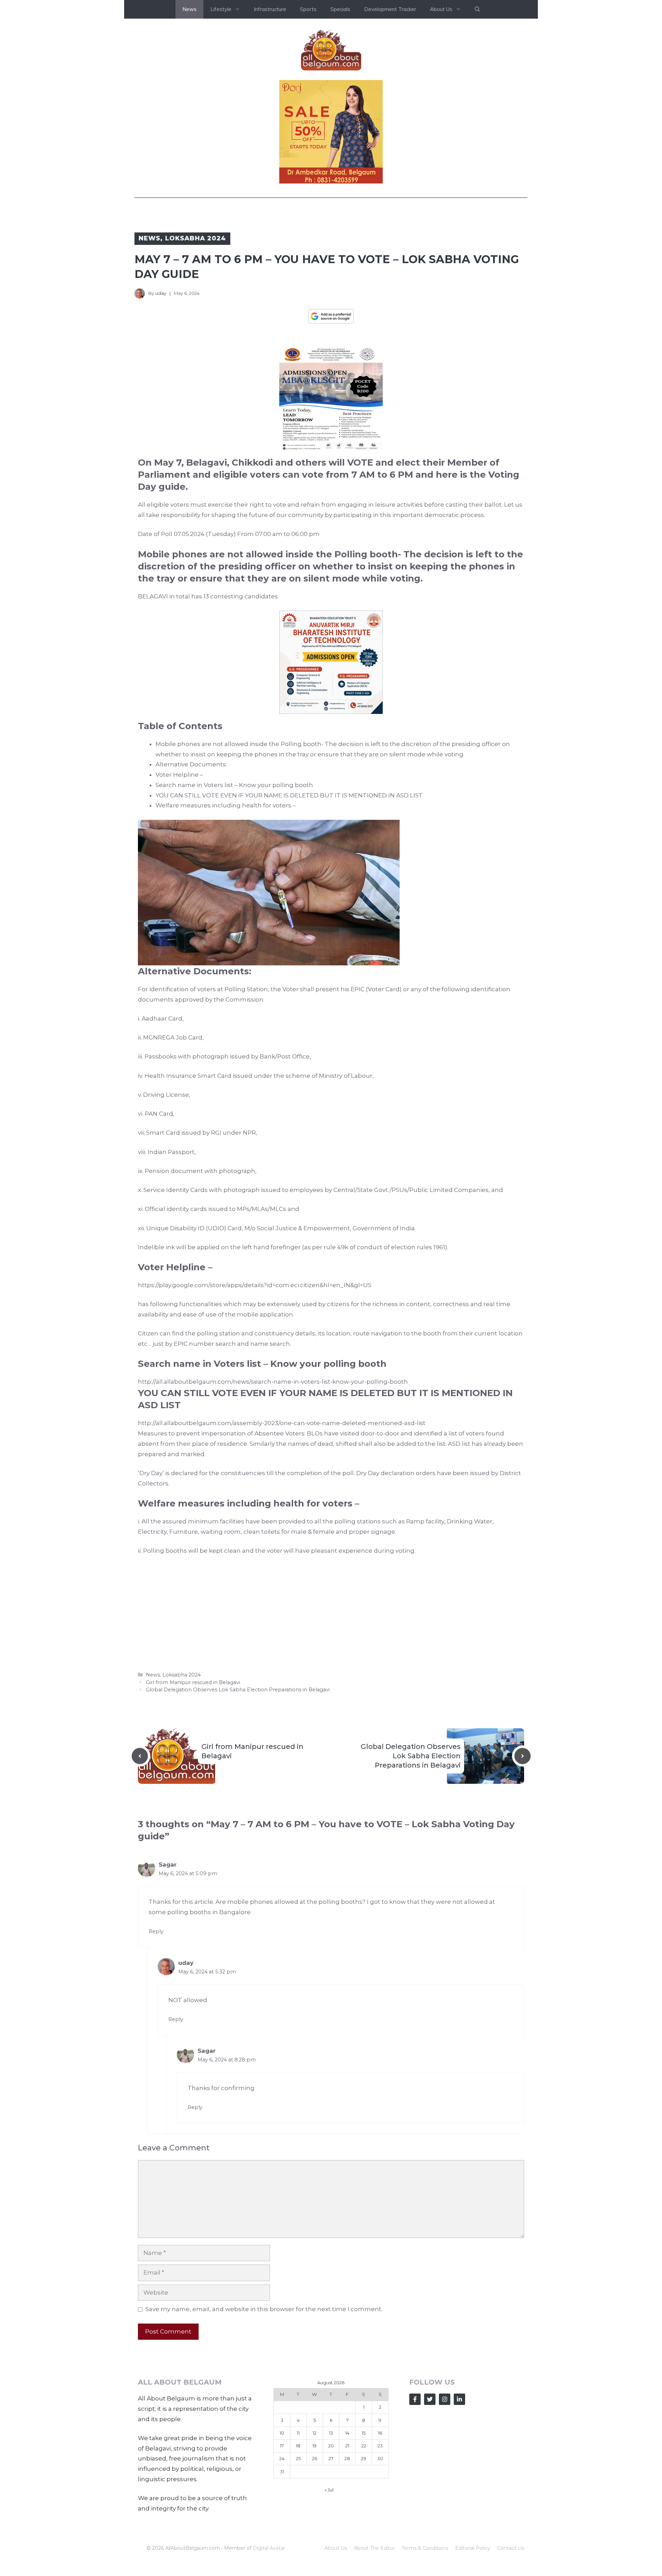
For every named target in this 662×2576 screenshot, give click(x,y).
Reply (156, 1931)
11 (298, 2433)
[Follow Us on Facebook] (415, 2399)
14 (347, 2433)
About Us (336, 2548)
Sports (308, 9)
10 (282, 2433)
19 (314, 2446)
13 (331, 2433)
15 (364, 2433)
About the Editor (374, 2548)
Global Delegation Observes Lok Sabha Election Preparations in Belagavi (238, 1690)
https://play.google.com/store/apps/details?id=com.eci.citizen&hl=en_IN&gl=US (255, 1285)
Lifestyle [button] (221, 9)
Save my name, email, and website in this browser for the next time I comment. (264, 2309)
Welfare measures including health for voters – (226, 805)
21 (347, 2446)
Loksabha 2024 (196, 238)
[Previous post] (140, 1756)
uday (161, 293)
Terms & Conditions (425, 2548)
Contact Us (511, 2548)
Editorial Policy (473, 2548)
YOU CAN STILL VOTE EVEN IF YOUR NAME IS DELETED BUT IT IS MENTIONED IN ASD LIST (289, 795)
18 (298, 2446)
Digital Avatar (269, 2548)
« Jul (329, 2490)
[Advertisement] (331, 1613)
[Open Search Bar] (477, 9)
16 (380, 2433)
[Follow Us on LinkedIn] (459, 2399)
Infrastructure (270, 9)
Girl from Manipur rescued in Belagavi (193, 1682)
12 (315, 2433)
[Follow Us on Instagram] (445, 2399)
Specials (340, 9)
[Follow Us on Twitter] (430, 2399)
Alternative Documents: (191, 764)
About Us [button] (441, 9)
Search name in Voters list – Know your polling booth (234, 785)
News (189, 9)
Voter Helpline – (179, 775)
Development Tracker (390, 9)
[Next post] (523, 1756)
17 (282, 2446)
